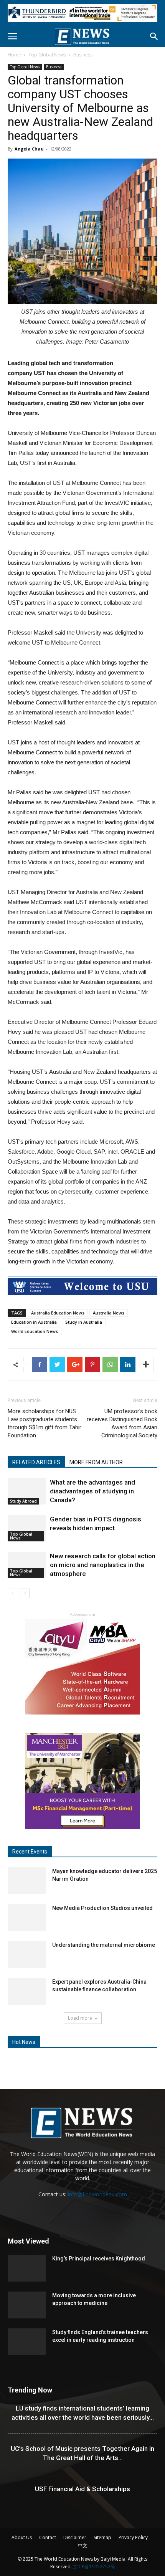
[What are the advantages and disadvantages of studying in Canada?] (27, 1491)
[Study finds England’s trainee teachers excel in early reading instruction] (27, 2342)
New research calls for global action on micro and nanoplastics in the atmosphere (103, 1565)
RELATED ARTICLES (36, 1462)
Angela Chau (29, 149)
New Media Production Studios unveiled (102, 1908)
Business (83, 55)
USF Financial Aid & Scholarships (82, 2489)
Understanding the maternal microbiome (104, 1945)
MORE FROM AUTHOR (96, 1462)
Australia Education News (58, 1313)
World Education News (35, 1331)
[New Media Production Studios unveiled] (27, 1918)
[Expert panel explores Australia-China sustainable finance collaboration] (27, 1991)
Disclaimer (75, 2537)
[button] (154, 36)
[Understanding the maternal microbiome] (27, 1954)
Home (14, 55)
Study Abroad (23, 1501)
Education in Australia (34, 1322)
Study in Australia (84, 1322)
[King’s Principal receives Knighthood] (27, 2268)
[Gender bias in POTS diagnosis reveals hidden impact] (27, 1528)
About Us (22, 2537)
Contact (48, 2537)
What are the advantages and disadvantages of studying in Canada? (92, 1491)
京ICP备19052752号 (94, 2567)
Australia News (109, 1313)
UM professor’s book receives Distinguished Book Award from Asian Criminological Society (122, 1423)
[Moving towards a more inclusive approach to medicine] (27, 2305)
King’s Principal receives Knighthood (99, 2259)
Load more (80, 2018)
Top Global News (47, 55)
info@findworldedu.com (97, 2194)
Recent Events (30, 1852)
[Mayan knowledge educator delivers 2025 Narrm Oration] (27, 1881)
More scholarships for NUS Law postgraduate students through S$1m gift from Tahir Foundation (45, 1423)
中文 (82, 2545)
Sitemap (102, 2537)
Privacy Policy (133, 2537)
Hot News (24, 2042)
